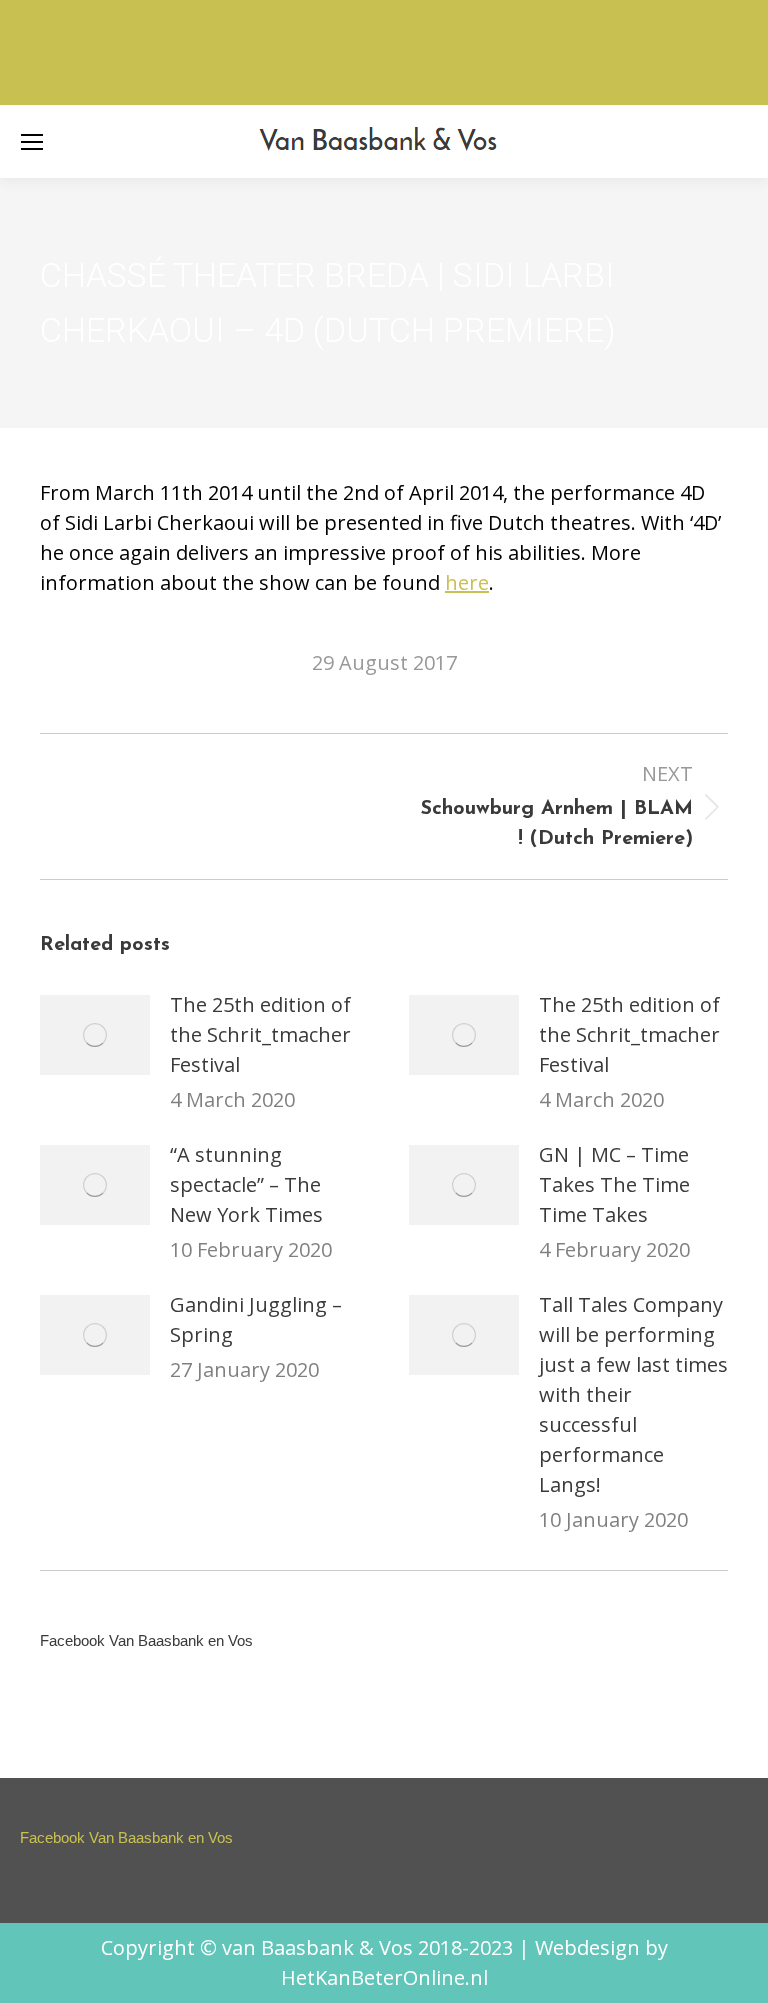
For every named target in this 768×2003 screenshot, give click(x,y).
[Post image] (95, 1035)
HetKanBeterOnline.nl (384, 1977)
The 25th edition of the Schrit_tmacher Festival (260, 1034)
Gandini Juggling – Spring (256, 1319)
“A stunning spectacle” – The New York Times (246, 1184)
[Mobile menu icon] (32, 142)
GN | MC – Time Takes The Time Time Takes (614, 1184)
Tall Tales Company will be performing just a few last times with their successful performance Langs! (633, 1394)
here (467, 582)
